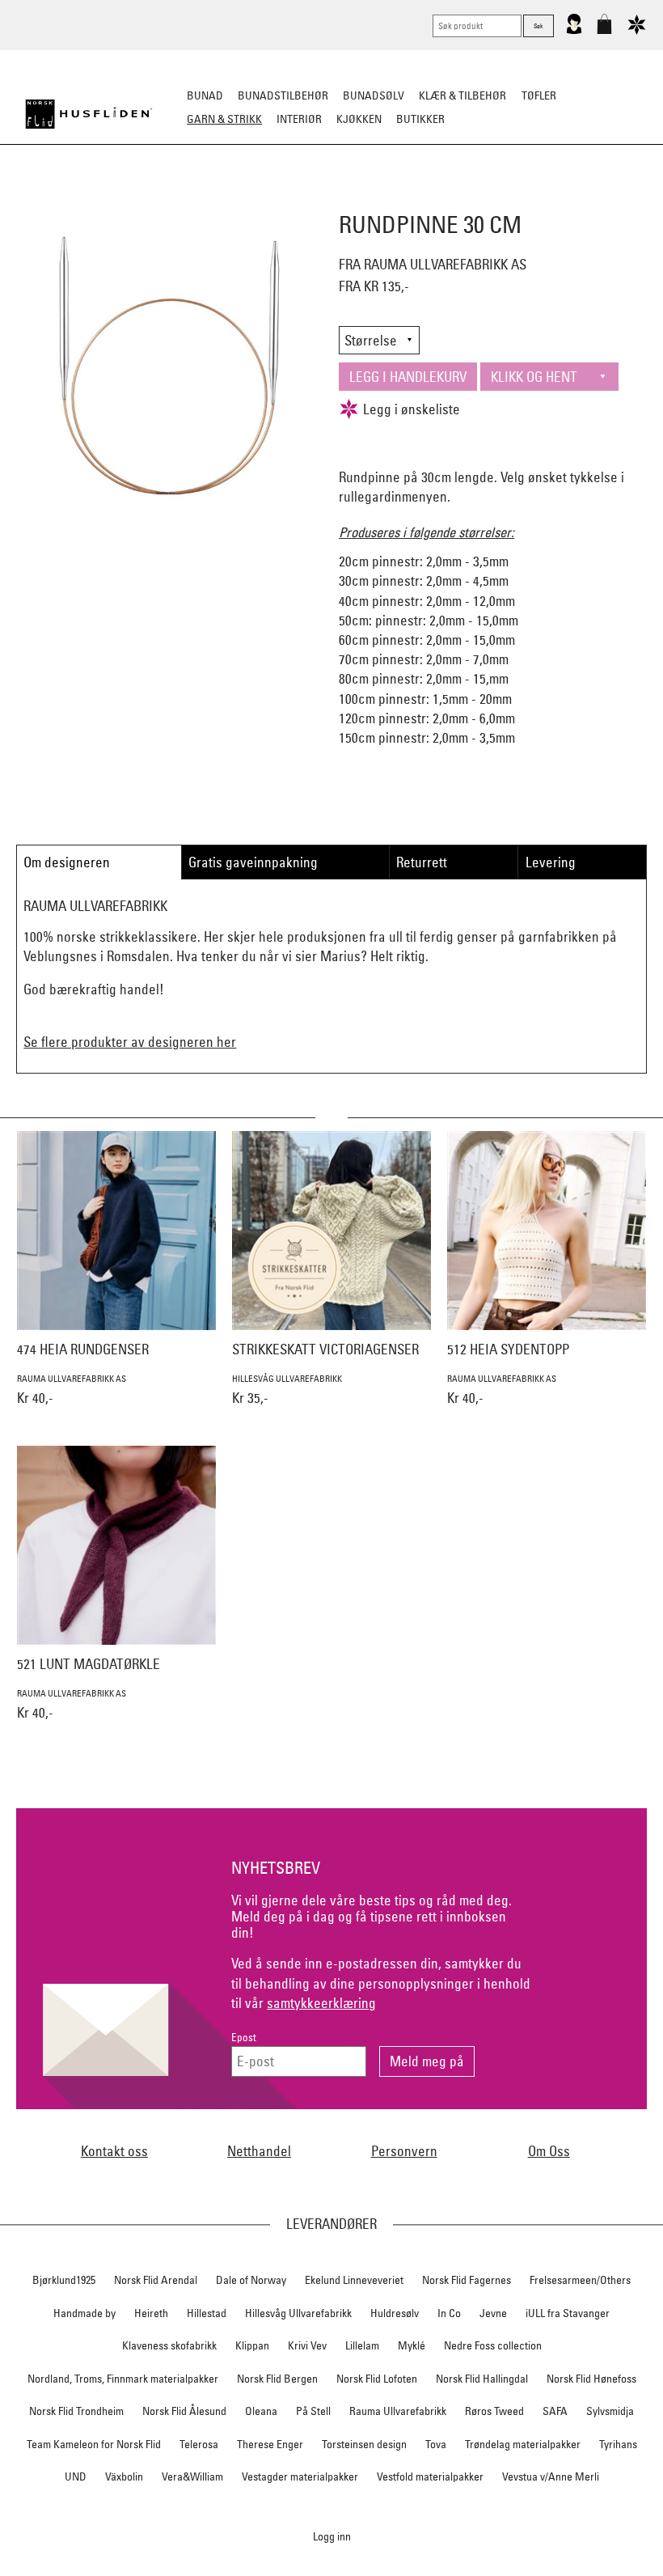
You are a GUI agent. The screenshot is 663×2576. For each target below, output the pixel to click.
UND (76, 2476)
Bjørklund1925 (64, 2280)
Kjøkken (359, 119)
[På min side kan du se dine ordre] (574, 31)
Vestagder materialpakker (300, 2476)
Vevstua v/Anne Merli (551, 2476)
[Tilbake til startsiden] (89, 114)
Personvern (404, 2151)
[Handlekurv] (604, 31)
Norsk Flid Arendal (156, 2280)
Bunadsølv (374, 95)
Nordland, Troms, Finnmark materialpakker (123, 2379)
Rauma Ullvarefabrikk (398, 2411)
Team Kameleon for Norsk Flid (94, 2444)
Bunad (205, 95)
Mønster (288, 199)
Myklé (412, 2345)
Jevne (493, 2313)
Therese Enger (270, 2444)
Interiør (299, 119)
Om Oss (549, 2151)
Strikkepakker (82, 199)
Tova (436, 2444)
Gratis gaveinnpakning (253, 862)
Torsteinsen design (364, 2444)
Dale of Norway (251, 2280)
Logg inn (332, 2536)
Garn (234, 199)
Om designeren (67, 862)
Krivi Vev (307, 2345)
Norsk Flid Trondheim (76, 2411)
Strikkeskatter (579, 199)
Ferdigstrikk (171, 199)
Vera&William (192, 2476)
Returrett (422, 862)
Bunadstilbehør (283, 95)
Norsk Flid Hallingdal (482, 2379)
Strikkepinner (484, 199)
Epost (244, 2038)
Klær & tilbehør (462, 95)
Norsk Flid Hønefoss (591, 2379)
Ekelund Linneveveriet (354, 2280)
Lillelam (362, 2345)
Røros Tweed (494, 2411)
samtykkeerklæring (321, 2003)
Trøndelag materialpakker (523, 2444)
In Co (449, 2313)
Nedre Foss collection (493, 2345)
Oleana (261, 2411)
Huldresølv (395, 2313)
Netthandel (259, 2151)
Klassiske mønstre (379, 199)
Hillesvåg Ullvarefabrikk (298, 2313)
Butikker (420, 119)
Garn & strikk (224, 119)
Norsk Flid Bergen (277, 2379)
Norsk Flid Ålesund (184, 2411)
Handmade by (84, 2313)
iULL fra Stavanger (568, 2313)
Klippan (252, 2345)
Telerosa (199, 2444)
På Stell (313, 2411)
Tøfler (539, 95)
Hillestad (207, 2313)
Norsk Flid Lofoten (377, 2379)
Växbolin (124, 2476)
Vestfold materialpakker (430, 2476)
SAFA (555, 2411)
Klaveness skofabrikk (169, 2345)
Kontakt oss (114, 2151)
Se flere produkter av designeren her (130, 1042)
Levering (551, 862)
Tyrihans (618, 2444)
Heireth (151, 2313)
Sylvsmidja (610, 2411)
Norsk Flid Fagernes (467, 2280)
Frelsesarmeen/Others (580, 2280)
